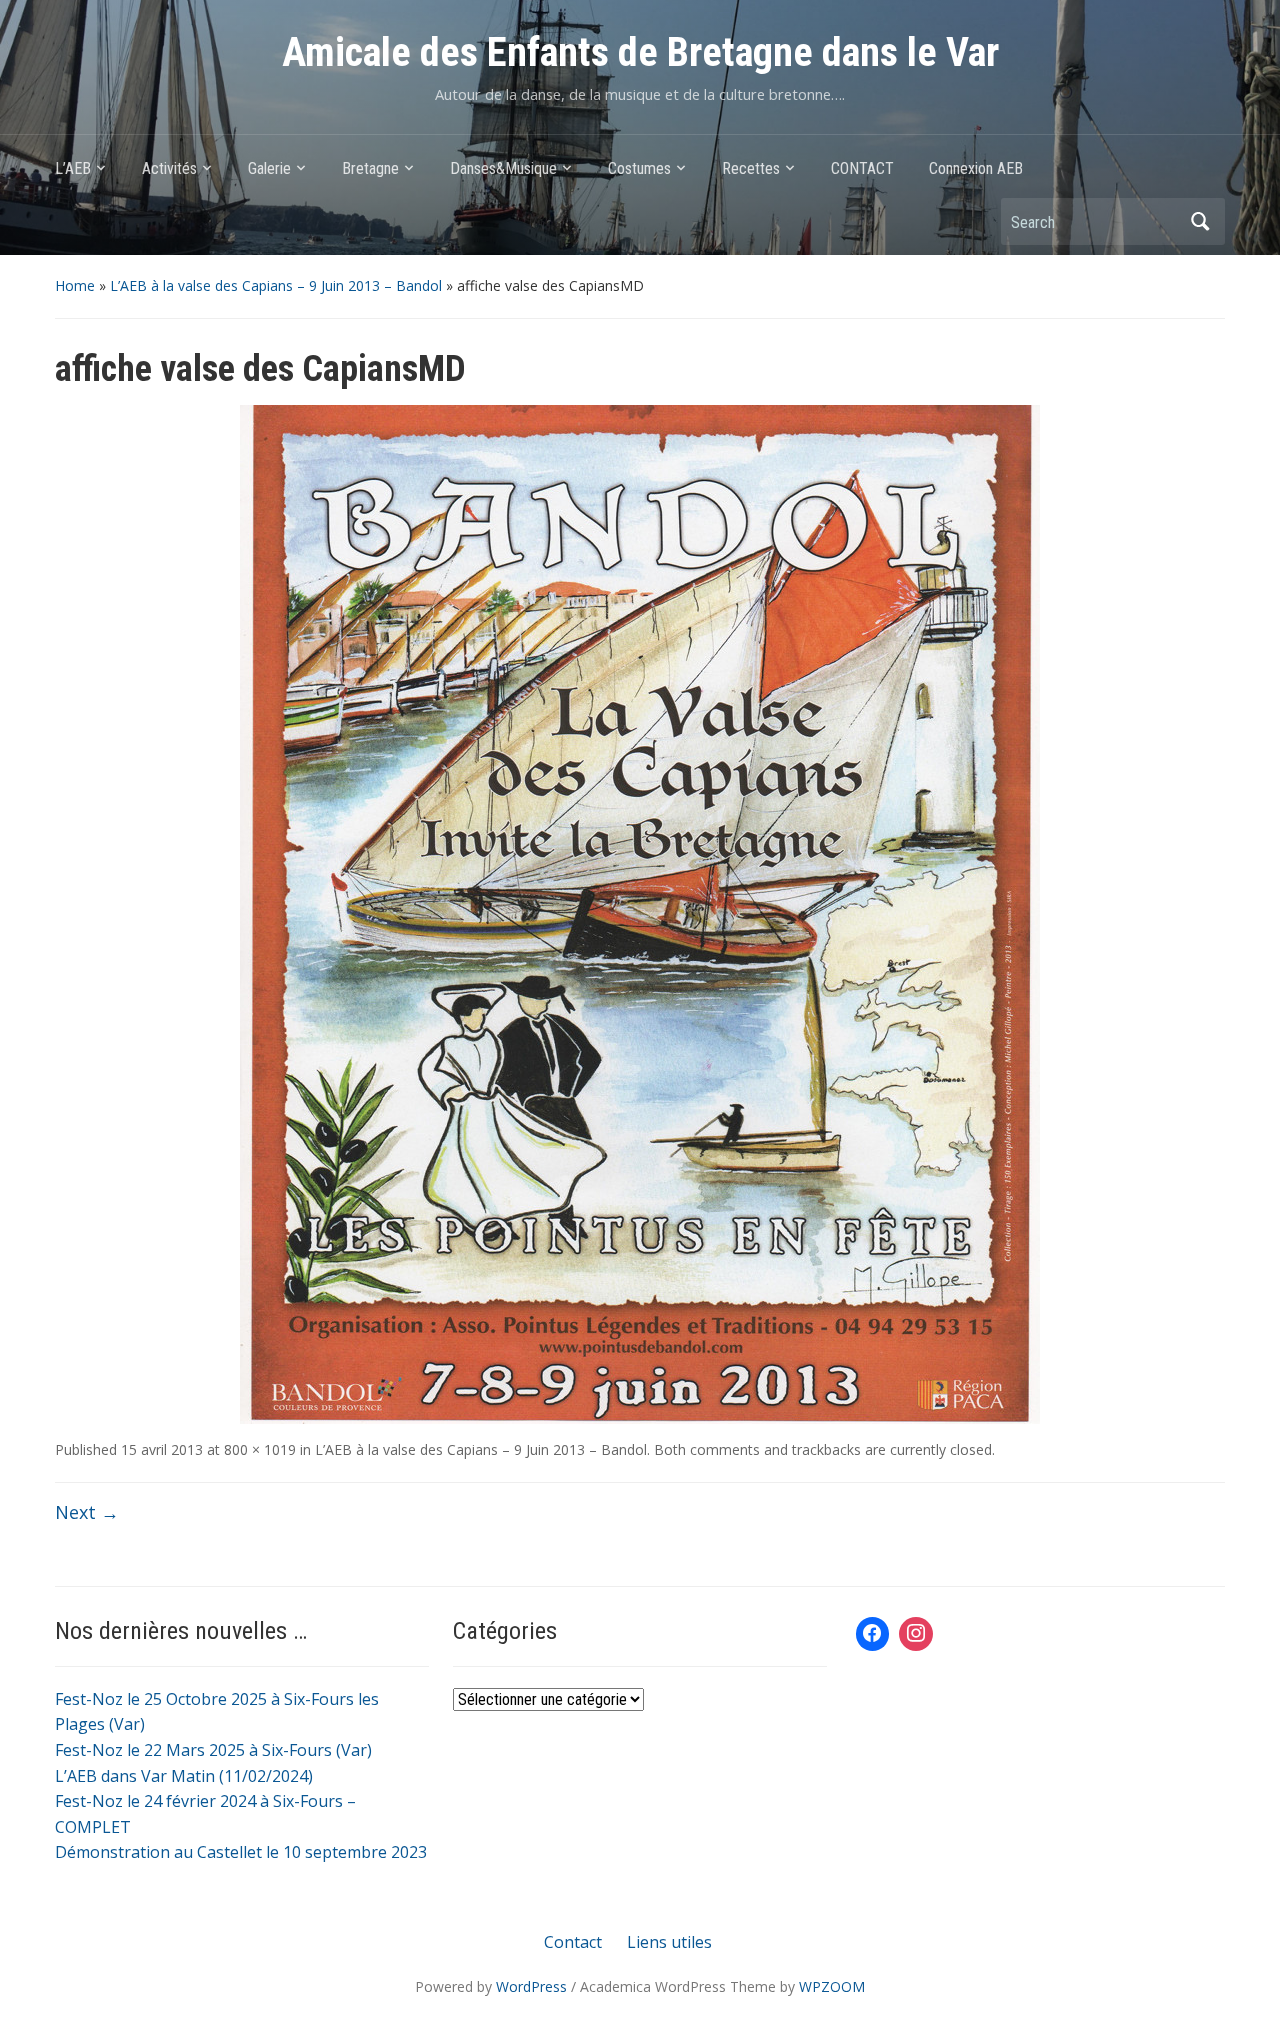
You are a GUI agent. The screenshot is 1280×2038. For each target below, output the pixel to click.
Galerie (269, 168)
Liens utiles (669, 1942)
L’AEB (73, 168)
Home (75, 285)
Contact (573, 1942)
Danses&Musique (503, 168)
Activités (169, 168)
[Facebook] (873, 1634)
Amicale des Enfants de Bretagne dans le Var (640, 52)
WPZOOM (832, 1986)
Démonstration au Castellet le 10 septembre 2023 (241, 1852)
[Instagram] (916, 1634)
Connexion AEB (976, 168)
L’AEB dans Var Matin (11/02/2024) (184, 1776)
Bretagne (370, 168)
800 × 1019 (260, 1449)
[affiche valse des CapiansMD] (640, 913)
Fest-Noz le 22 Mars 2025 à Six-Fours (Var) (213, 1750)
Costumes (639, 168)
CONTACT (862, 168)
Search (1200, 221)
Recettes (751, 168)
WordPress (531, 1986)
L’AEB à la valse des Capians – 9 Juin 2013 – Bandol (276, 285)
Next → (87, 1512)
